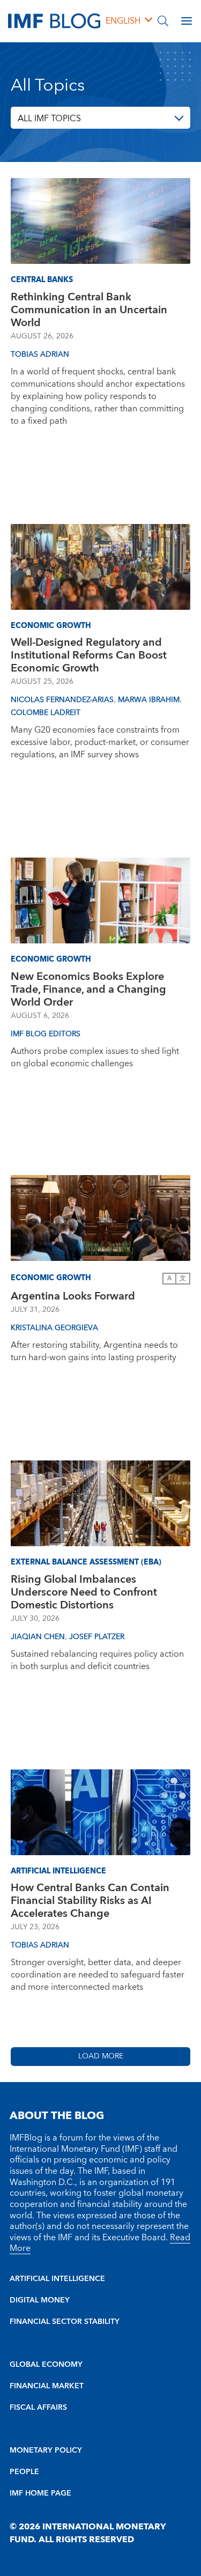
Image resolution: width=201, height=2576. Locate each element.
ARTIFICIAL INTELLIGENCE (57, 2279)
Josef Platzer (97, 1637)
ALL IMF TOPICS (49, 119)
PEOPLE (24, 2472)
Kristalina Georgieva (54, 1328)
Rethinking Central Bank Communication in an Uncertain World (89, 310)
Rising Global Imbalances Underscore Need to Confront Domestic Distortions (84, 1592)
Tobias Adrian (40, 355)
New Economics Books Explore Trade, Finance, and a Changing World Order (88, 990)
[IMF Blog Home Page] (54, 20)
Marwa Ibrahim (149, 700)
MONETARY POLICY (46, 2450)
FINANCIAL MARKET (47, 2386)
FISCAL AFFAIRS (38, 2408)
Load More (101, 2056)
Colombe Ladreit (46, 713)
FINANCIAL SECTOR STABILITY (65, 2322)
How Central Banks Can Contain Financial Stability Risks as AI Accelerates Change (90, 1901)
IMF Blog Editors (46, 1034)
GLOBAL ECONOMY (46, 2365)
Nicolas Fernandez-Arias (62, 700)
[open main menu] (187, 21)
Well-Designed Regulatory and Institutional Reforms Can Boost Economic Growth (89, 655)
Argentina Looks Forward (73, 1296)
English (123, 21)
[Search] (163, 21)
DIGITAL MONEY (40, 2300)
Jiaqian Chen (38, 1637)
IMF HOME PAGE (40, 2493)
